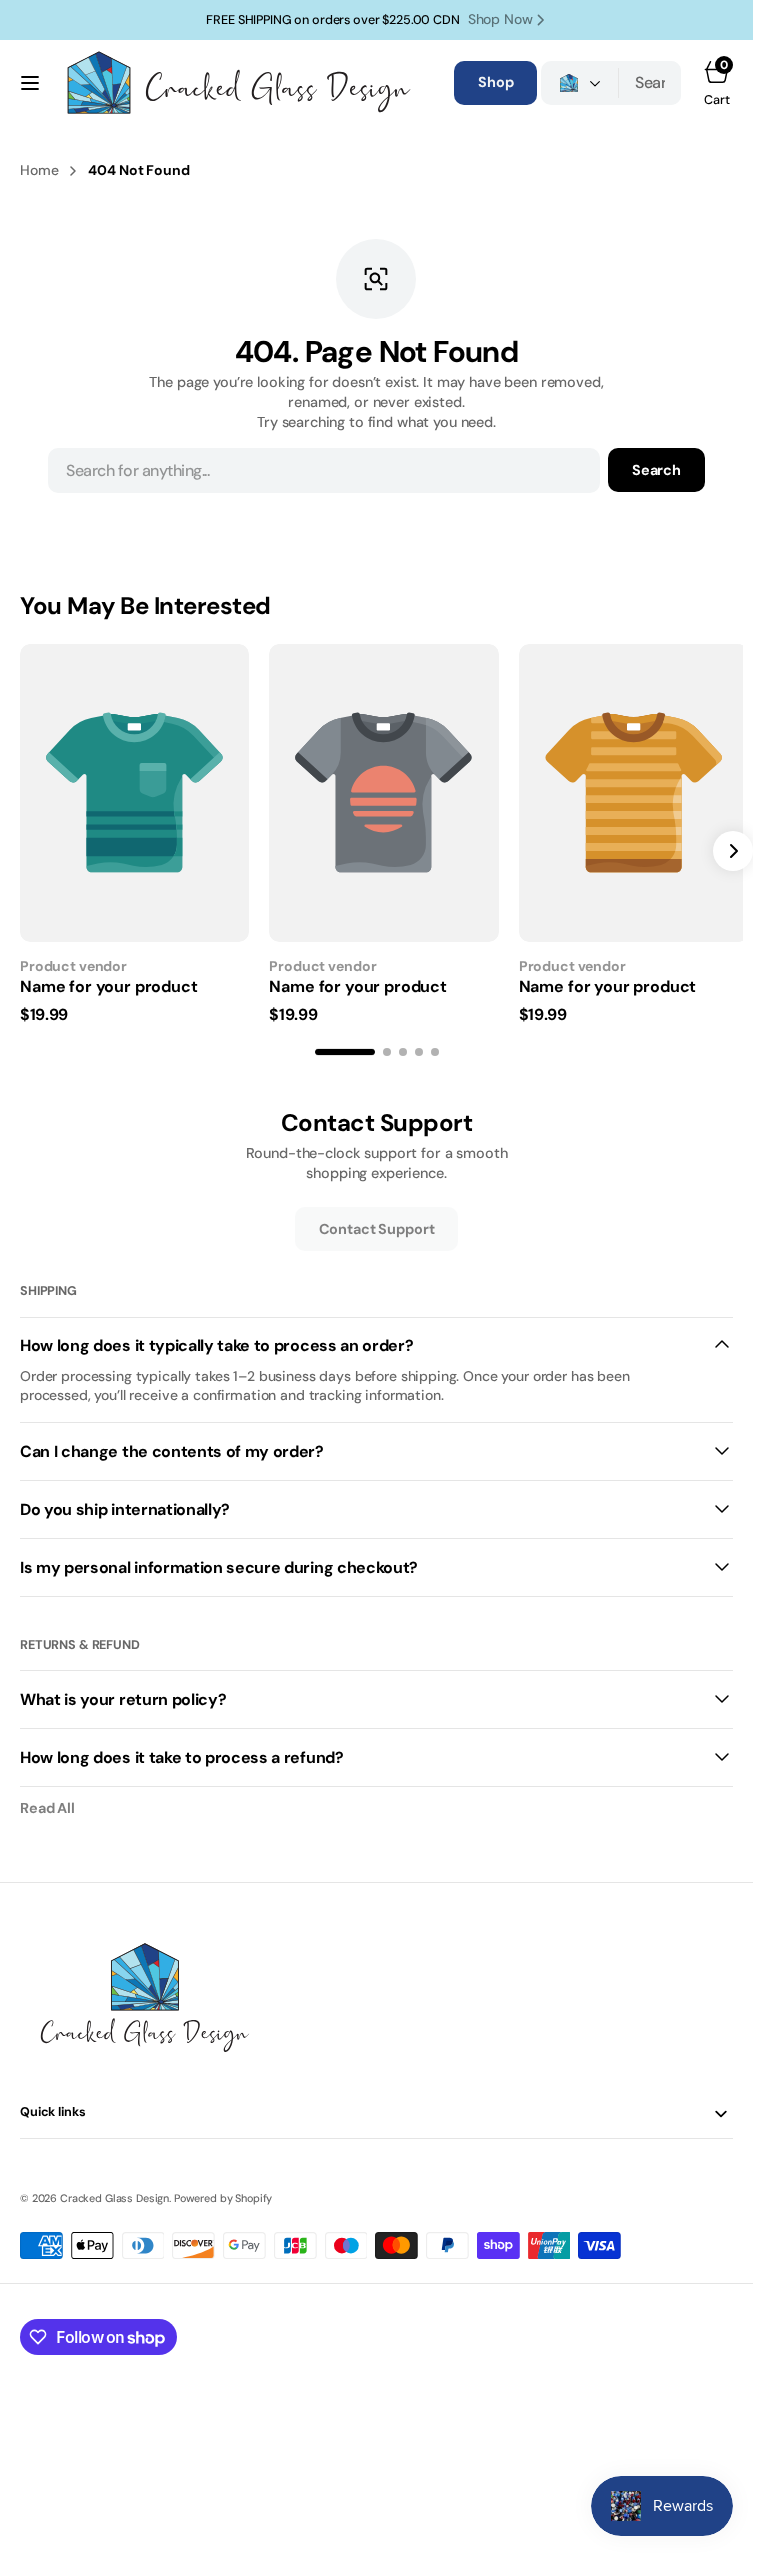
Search (656, 470)
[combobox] (650, 83)
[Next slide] (733, 848)
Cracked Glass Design (114, 2192)
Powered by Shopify (223, 2192)
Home (39, 170)
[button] (30, 83)
